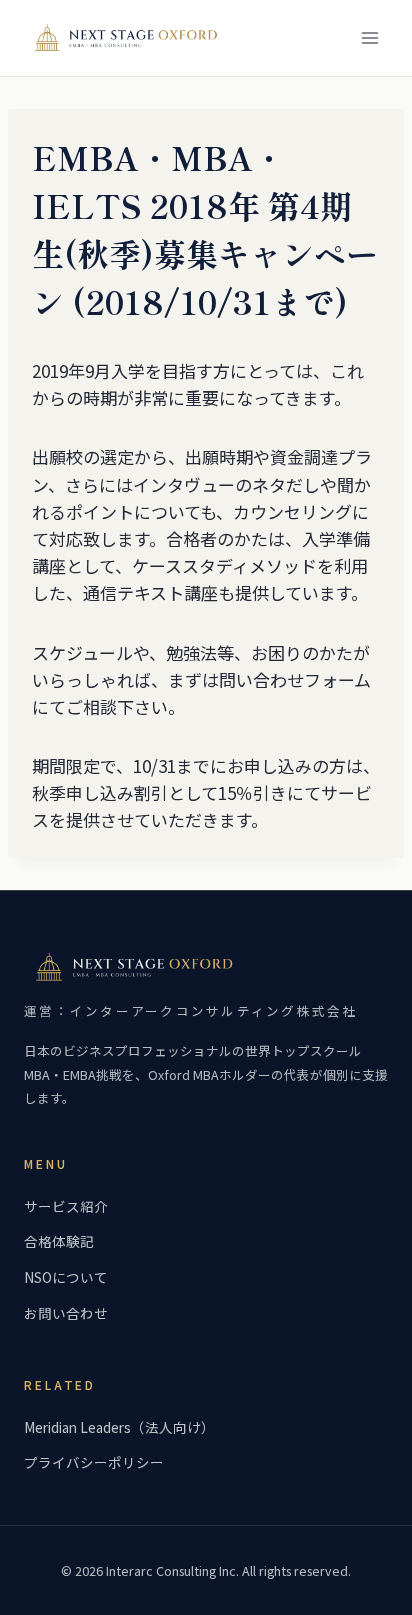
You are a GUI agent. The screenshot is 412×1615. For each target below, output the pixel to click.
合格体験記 (59, 1241)
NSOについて (66, 1277)
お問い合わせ (66, 1313)
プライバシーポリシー (94, 1462)
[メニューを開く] (369, 37)
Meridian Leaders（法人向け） (119, 1427)
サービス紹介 (66, 1206)
